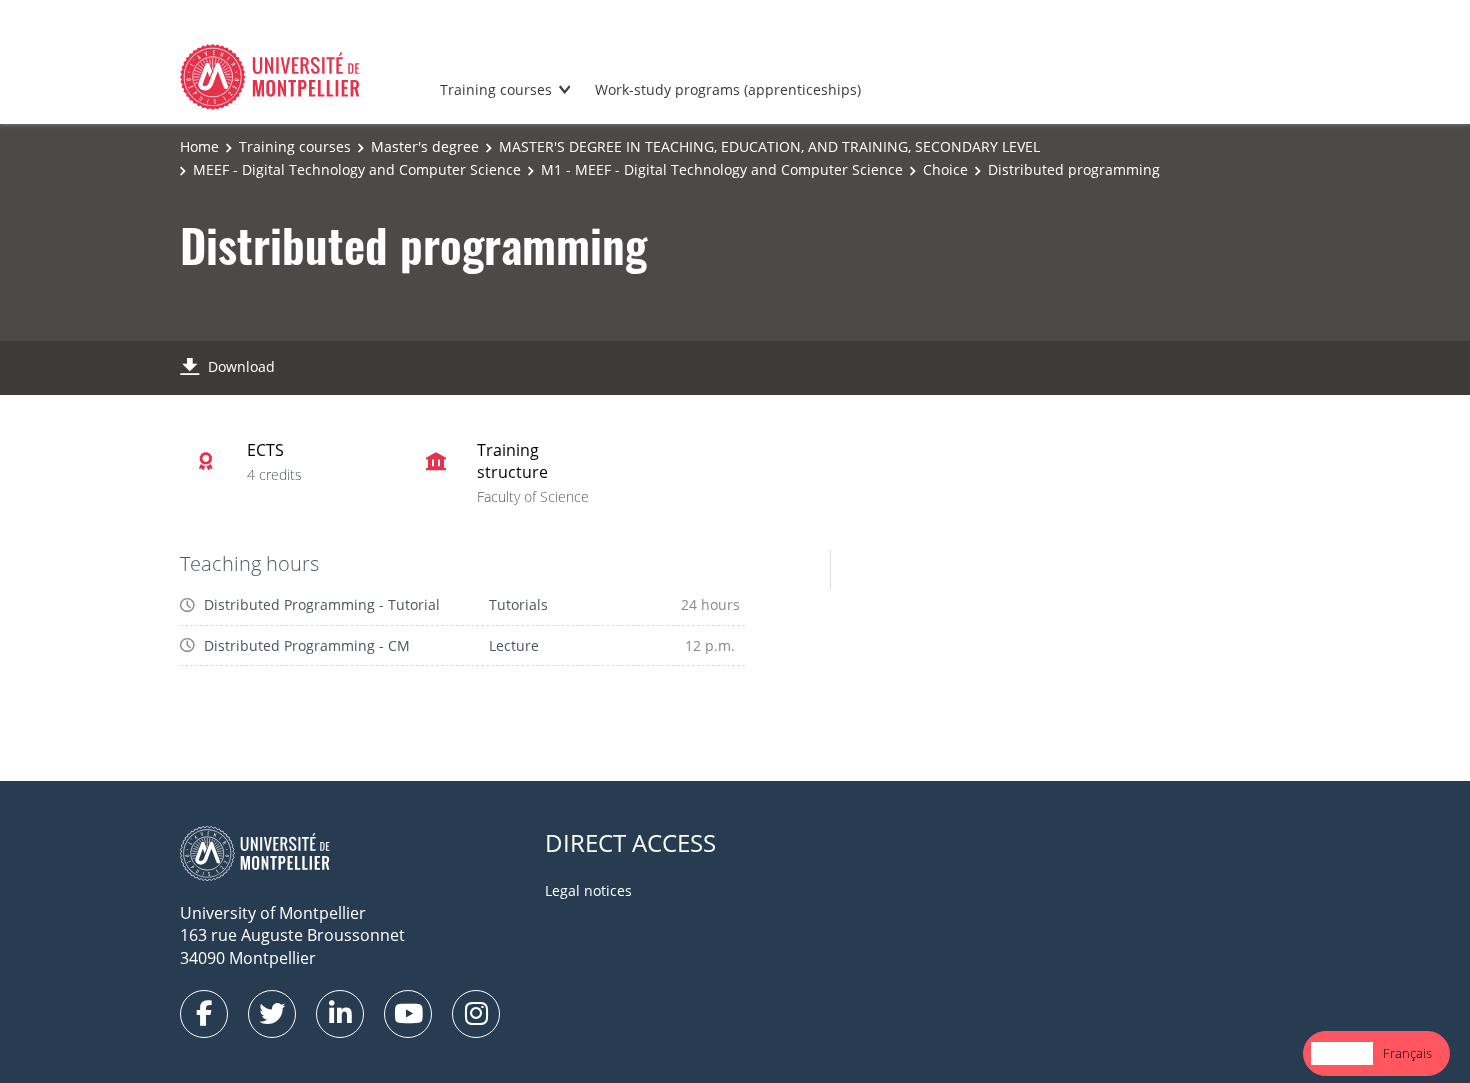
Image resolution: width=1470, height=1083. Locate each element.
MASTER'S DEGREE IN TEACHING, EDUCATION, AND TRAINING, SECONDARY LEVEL (769, 146)
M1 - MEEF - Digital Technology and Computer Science (722, 169)
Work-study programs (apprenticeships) (728, 89)
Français (1407, 1053)
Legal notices (588, 890)
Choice (945, 169)
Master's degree (425, 146)
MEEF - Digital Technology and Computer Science (357, 169)
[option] (1407, 1053)
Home (199, 146)
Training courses (496, 89)
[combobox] (1342, 1053)
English (1342, 1053)
